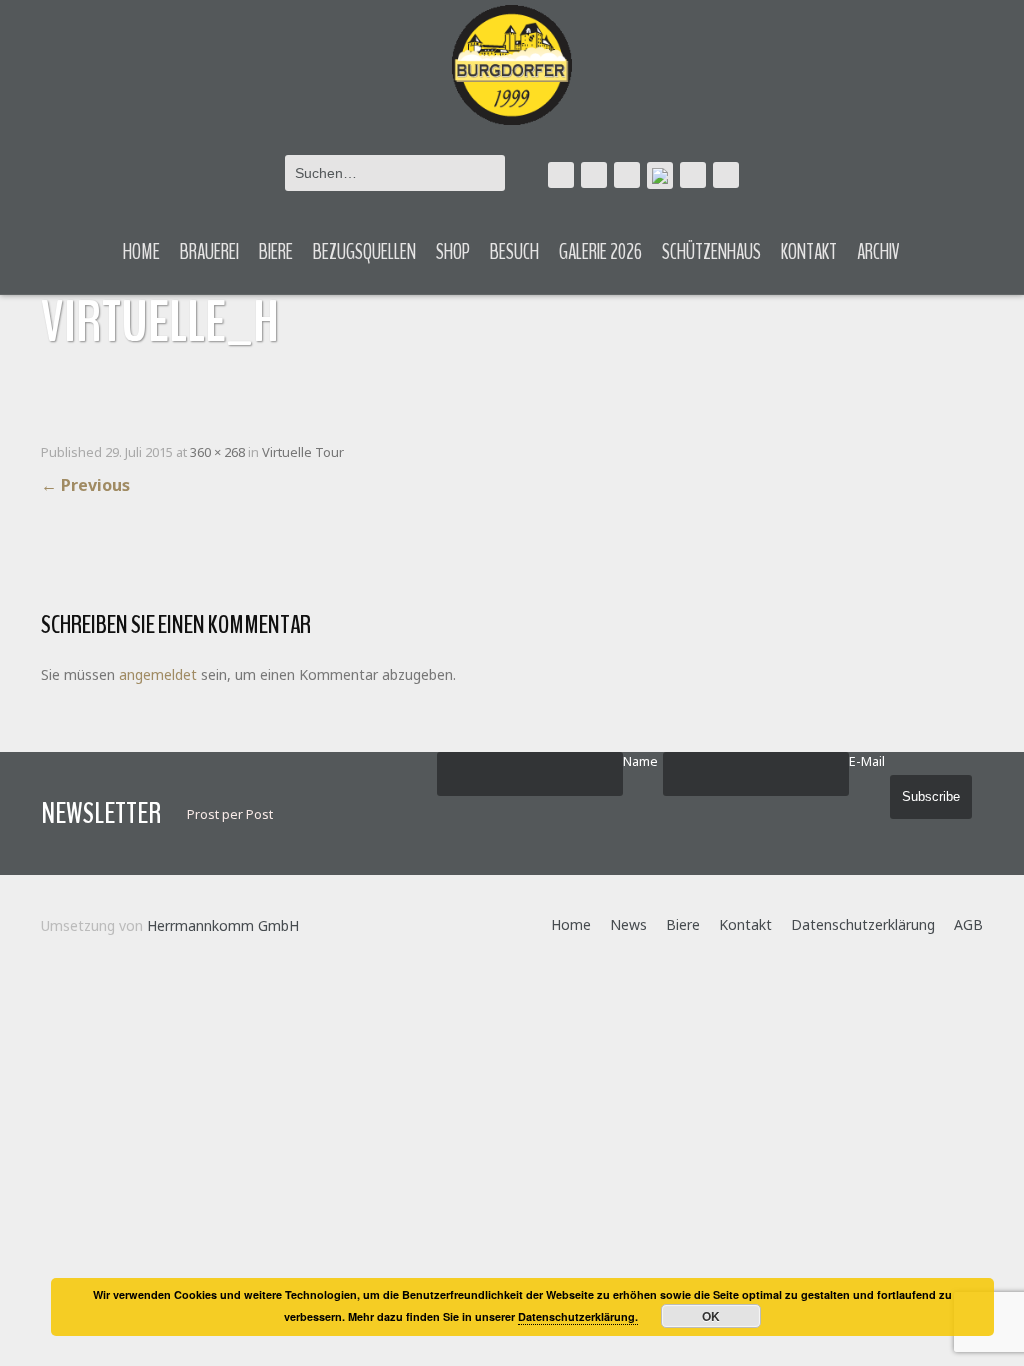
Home (141, 252)
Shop (453, 252)
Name (640, 761)
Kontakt (809, 252)
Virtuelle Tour (303, 452)
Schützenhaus (711, 252)
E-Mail (867, 761)
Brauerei (209, 252)
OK (711, 1316)
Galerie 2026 (600, 252)
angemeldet (158, 674)
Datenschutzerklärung (863, 924)
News (628, 924)
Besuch (514, 252)
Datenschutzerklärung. (578, 1316)
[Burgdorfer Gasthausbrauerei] (512, 62)
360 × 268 (217, 452)
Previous (85, 485)
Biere (276, 252)
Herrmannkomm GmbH (223, 925)
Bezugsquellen (364, 252)
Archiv (878, 252)
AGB (968, 924)
